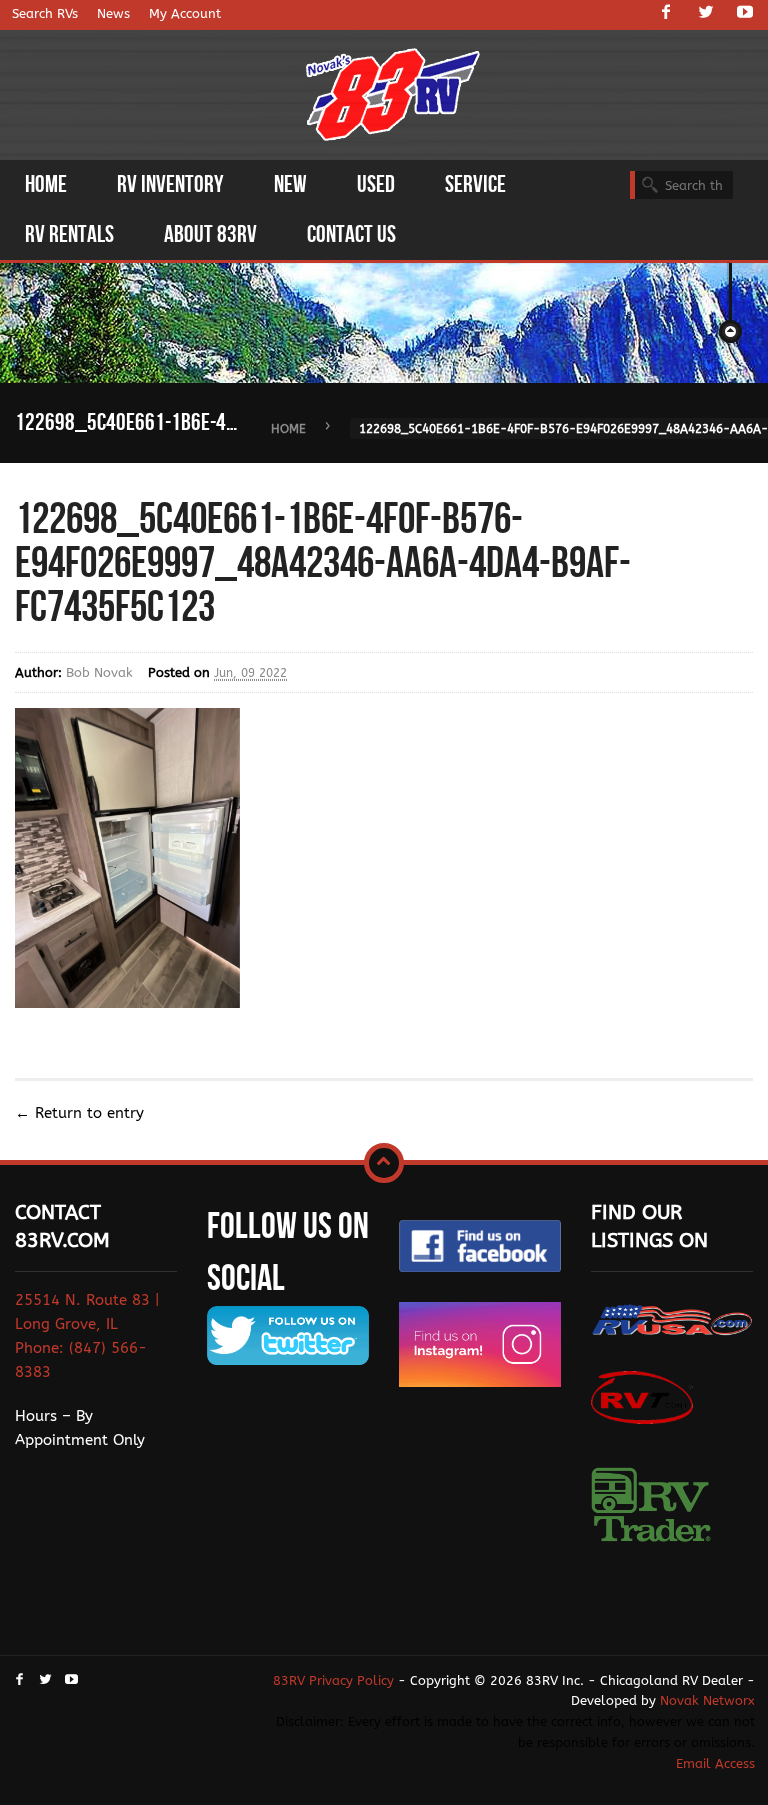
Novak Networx (707, 1700)
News (113, 13)
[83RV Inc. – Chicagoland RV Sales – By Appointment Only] (393, 96)
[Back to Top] (384, 1163)
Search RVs (45, 13)
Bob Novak (99, 672)
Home (288, 429)
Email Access (715, 1763)
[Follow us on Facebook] (666, 14)
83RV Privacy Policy (333, 1680)
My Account (185, 13)
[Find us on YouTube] (745, 14)
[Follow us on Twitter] (706, 14)
